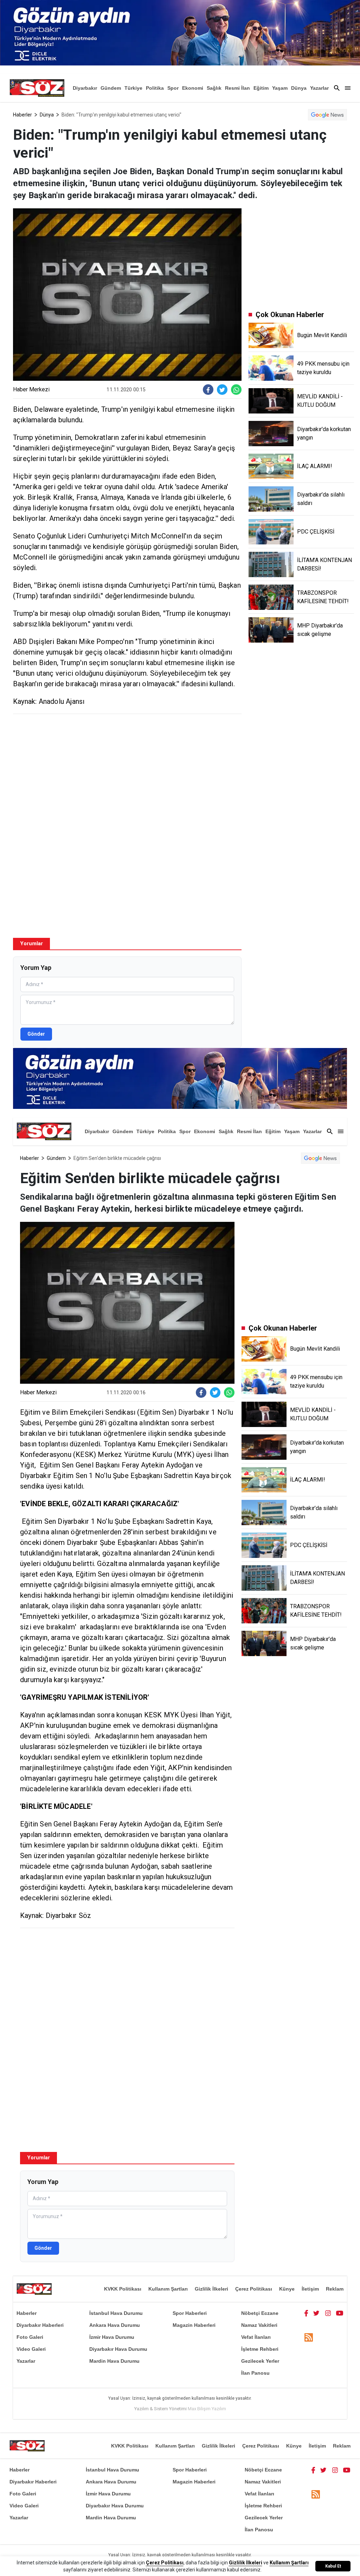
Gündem (111, 88)
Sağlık (214, 88)
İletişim (310, 2289)
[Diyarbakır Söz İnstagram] (328, 2313)
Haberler (22, 115)
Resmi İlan (237, 88)
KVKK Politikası (123, 2289)
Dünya (299, 88)
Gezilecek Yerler (260, 2361)
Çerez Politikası (254, 2289)
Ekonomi (193, 88)
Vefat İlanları (256, 2337)
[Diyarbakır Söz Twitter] (316, 2313)
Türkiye (133, 88)
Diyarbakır (85, 88)
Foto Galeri (30, 2337)
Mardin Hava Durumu (114, 2361)
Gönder (36, 1034)
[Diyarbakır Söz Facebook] (306, 2313)
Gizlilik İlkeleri (211, 2289)
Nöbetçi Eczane (260, 2313)
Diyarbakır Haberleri (40, 2325)
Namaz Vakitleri (259, 2325)
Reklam (335, 2289)
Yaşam (280, 88)
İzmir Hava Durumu (112, 2337)
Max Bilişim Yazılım (207, 2409)
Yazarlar (319, 88)
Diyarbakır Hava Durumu (118, 2349)
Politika (155, 88)
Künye (287, 2289)
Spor (173, 88)
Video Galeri (31, 2349)
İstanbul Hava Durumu (116, 2313)
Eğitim (261, 88)
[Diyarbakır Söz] (37, 88)
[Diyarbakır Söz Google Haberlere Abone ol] (327, 115)
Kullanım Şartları (168, 2289)
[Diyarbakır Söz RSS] (309, 2338)
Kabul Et (333, 2566)
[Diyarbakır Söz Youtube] (340, 2313)
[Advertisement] (127, 770)
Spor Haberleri (190, 2313)
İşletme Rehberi (260, 2349)
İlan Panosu (255, 2373)
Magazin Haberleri (194, 2325)
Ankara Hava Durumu (115, 2325)
